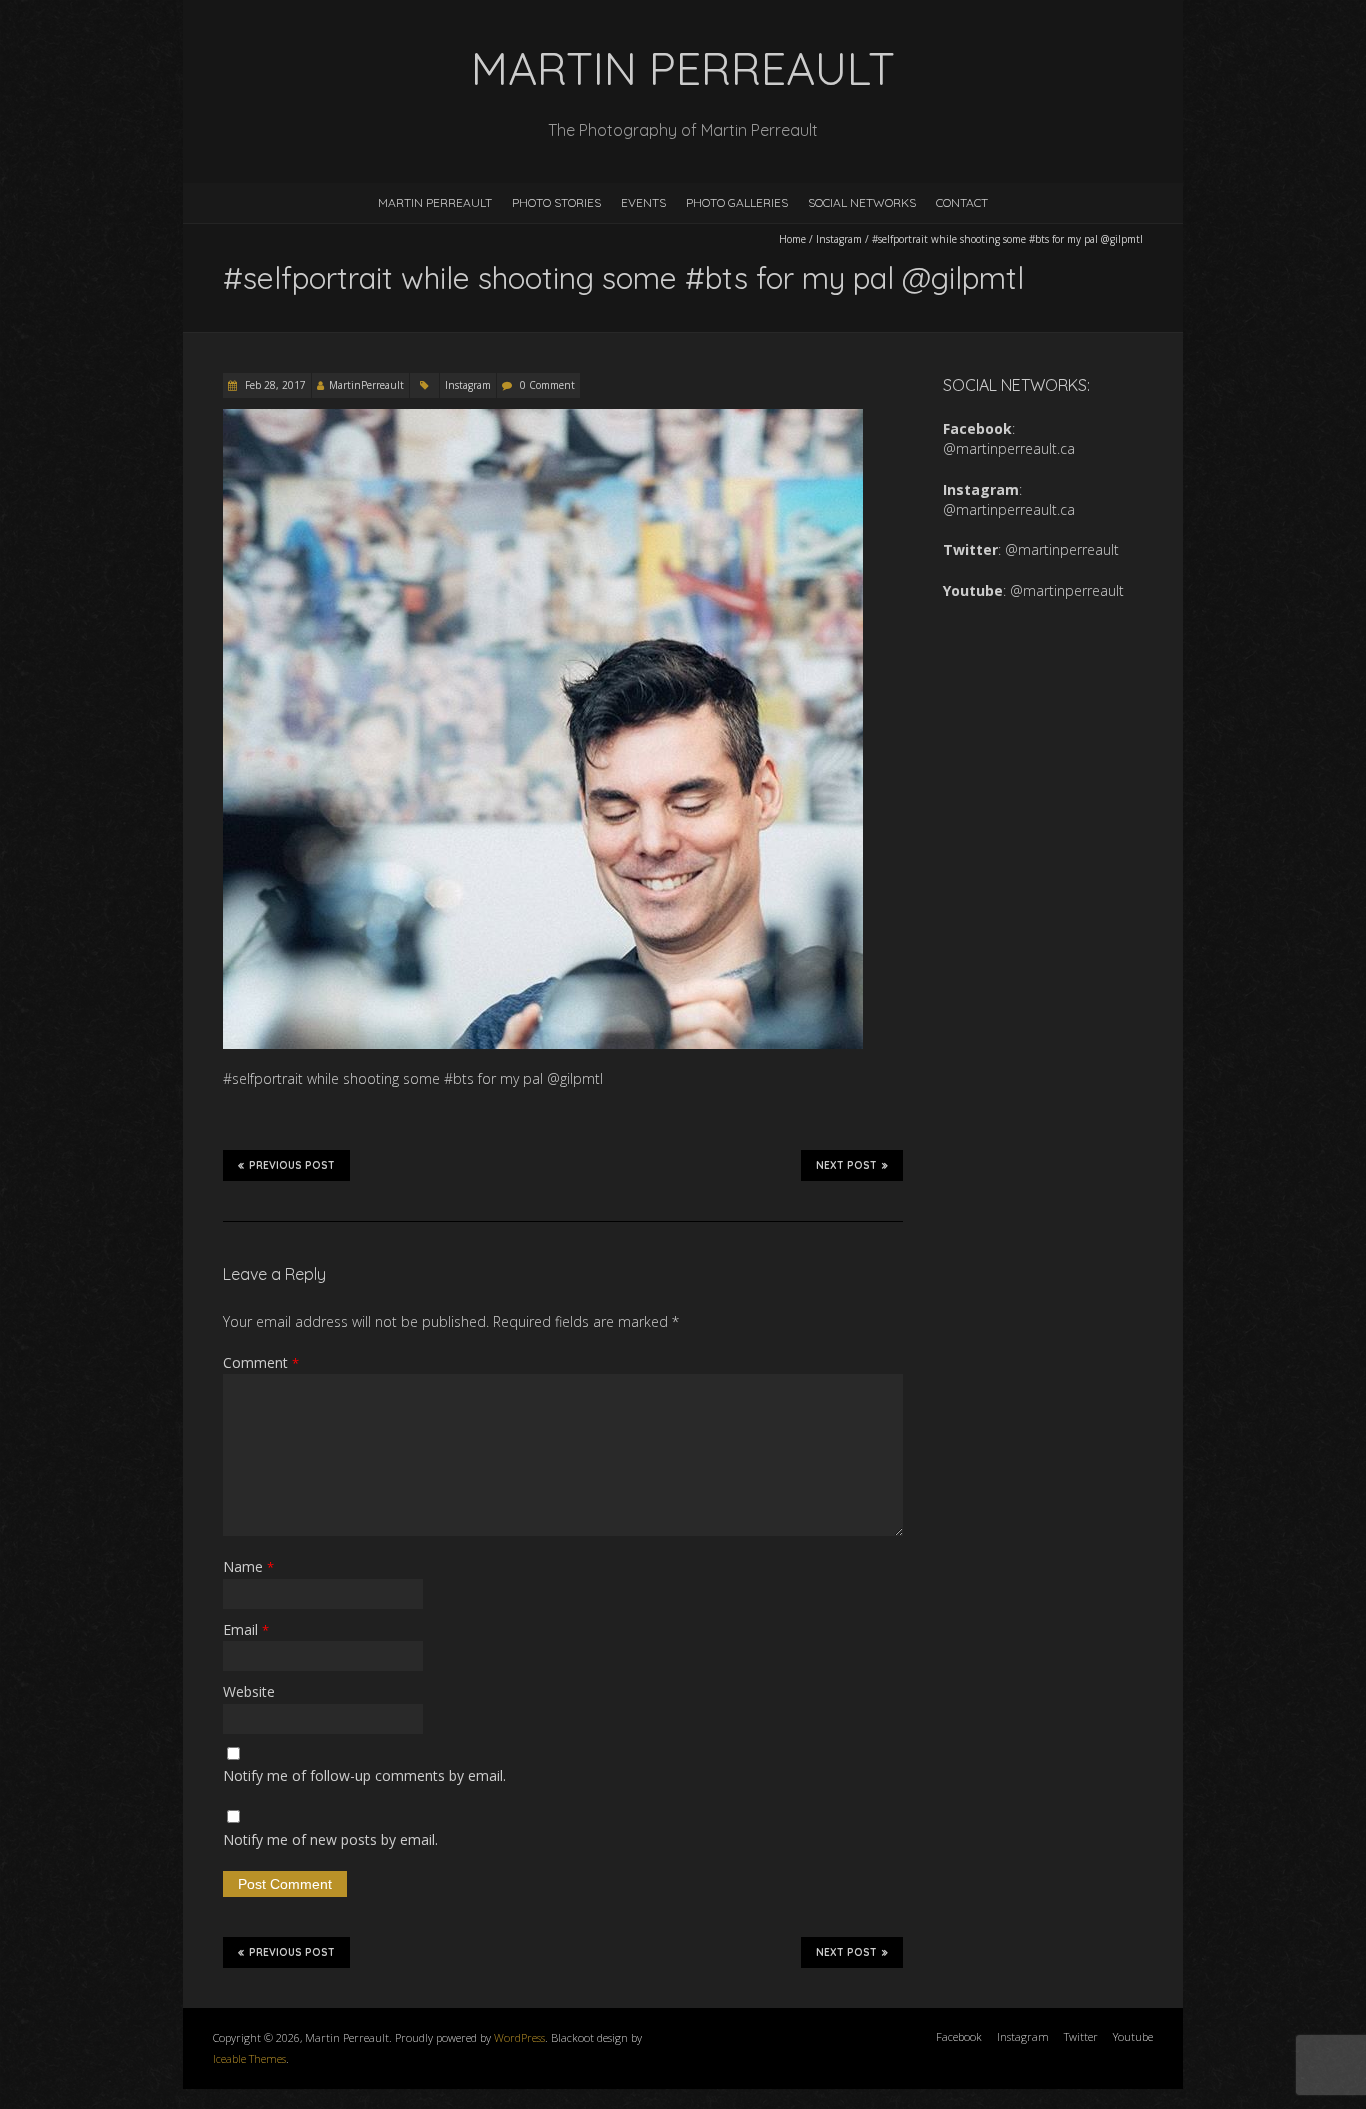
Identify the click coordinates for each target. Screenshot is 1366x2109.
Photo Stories (556, 202)
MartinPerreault (366, 385)
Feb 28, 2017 (274, 385)
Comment (261, 1362)
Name (248, 1566)
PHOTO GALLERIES (737, 202)
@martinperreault (1062, 549)
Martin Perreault (435, 202)
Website (249, 1691)
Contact (962, 202)
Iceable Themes (249, 2058)
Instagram (839, 239)
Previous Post (292, 1165)
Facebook (959, 2036)
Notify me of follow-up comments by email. (364, 1775)
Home (792, 239)
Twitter (1081, 2036)
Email (246, 1629)
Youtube (1133, 2036)
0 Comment (547, 385)
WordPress (519, 2037)
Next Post (846, 1165)
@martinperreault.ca (1009, 448)
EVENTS (643, 202)
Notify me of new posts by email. (330, 1839)
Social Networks (862, 202)
